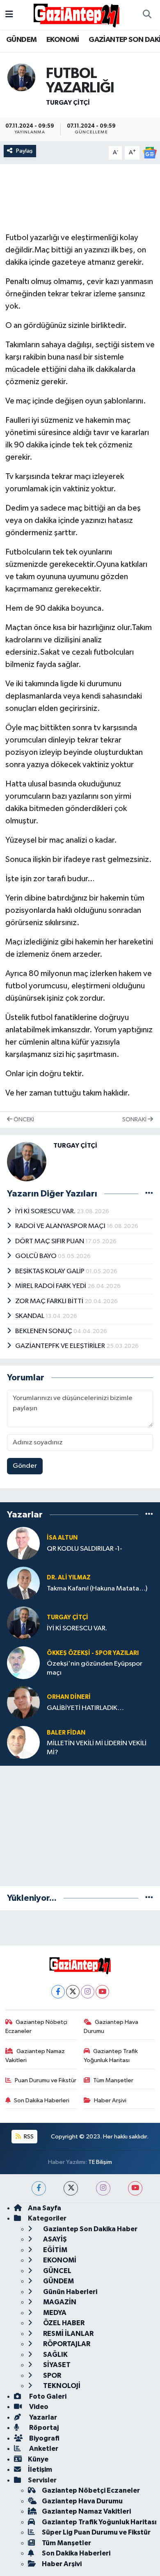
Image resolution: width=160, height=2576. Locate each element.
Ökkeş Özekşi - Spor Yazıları (93, 1653)
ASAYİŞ (54, 2239)
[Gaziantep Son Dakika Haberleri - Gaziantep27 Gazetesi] (76, 15)
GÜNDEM (21, 40)
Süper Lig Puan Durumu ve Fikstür (96, 2532)
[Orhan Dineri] (23, 1702)
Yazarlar (42, 2417)
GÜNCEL (57, 2271)
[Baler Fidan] (23, 1742)
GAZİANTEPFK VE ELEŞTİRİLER (61, 1346)
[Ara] (147, 15)
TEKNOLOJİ (61, 2386)
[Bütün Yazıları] (149, 1194)
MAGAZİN (59, 2302)
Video (38, 2407)
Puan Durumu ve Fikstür (46, 2080)
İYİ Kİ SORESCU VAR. (46, 1211)
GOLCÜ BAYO (37, 1256)
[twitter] (71, 2188)
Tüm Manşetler (113, 2080)
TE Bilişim (100, 2162)
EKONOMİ (63, 40)
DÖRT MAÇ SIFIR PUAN (50, 1241)
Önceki (23, 1120)
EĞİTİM (55, 2250)
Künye (38, 2459)
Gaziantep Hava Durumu (111, 2027)
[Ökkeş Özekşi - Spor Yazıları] (23, 1663)
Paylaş (24, 151)
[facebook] (39, 2188)
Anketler (43, 2449)
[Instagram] (88, 1992)
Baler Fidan (66, 1733)
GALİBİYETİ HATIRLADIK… (85, 1708)
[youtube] (135, 2188)
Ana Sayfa (45, 2208)
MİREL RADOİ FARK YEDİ (51, 1286)
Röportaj (43, 2428)
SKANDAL (30, 1316)
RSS (28, 2137)
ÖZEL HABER (63, 2323)
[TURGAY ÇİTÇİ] (21, 77)
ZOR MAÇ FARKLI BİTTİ (50, 1301)
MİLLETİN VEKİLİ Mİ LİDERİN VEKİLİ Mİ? (97, 1748)
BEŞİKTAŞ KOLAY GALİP (50, 1271)
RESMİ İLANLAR (68, 2334)
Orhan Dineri (69, 1697)
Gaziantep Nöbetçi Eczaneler (37, 2027)
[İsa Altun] (23, 1543)
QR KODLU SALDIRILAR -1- (85, 1549)
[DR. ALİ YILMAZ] (23, 1583)
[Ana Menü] (9, 15)
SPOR (51, 2375)
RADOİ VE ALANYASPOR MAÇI (61, 1226)
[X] (73, 1992)
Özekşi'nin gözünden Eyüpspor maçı (95, 1668)
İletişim (40, 2469)
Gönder (25, 1466)
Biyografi (44, 2438)
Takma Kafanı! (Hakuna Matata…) (97, 1589)
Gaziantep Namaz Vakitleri (35, 2056)
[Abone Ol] (150, 152)
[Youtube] (102, 1992)
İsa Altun (62, 1538)
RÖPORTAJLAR (66, 2344)
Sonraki (135, 1120)
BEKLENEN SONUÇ (44, 1331)
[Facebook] (58, 1992)
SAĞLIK (55, 2355)
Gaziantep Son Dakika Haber (90, 2229)
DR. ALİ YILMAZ (69, 1578)
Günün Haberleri (70, 2292)
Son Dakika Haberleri (42, 2100)
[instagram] (103, 2188)
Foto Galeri (47, 2396)
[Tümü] (149, 1514)
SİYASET (56, 2365)
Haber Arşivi (110, 2100)
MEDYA (54, 2313)
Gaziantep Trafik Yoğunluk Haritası (111, 2056)
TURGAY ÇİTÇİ (68, 103)
